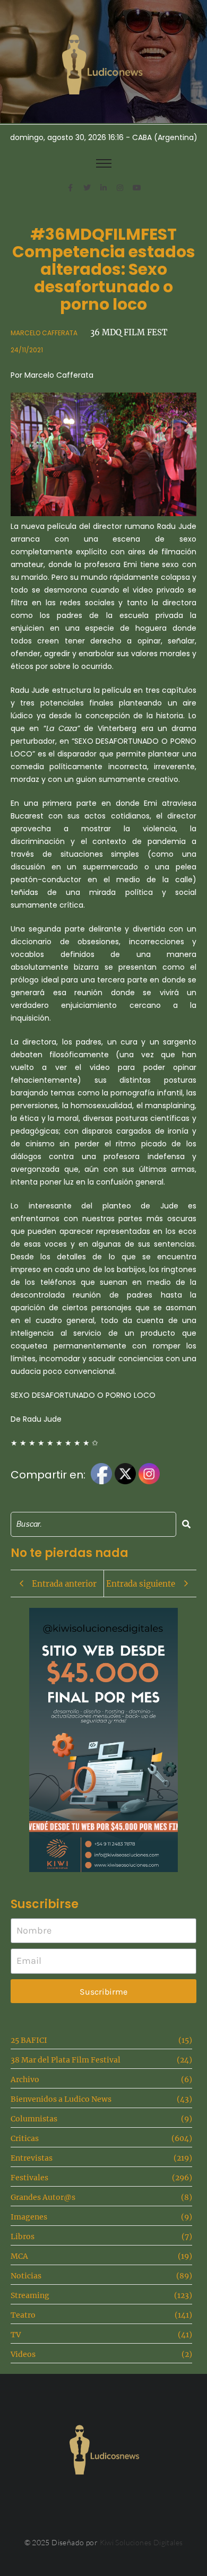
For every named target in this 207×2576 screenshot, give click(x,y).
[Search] (186, 1524)
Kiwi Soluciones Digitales (141, 2542)
